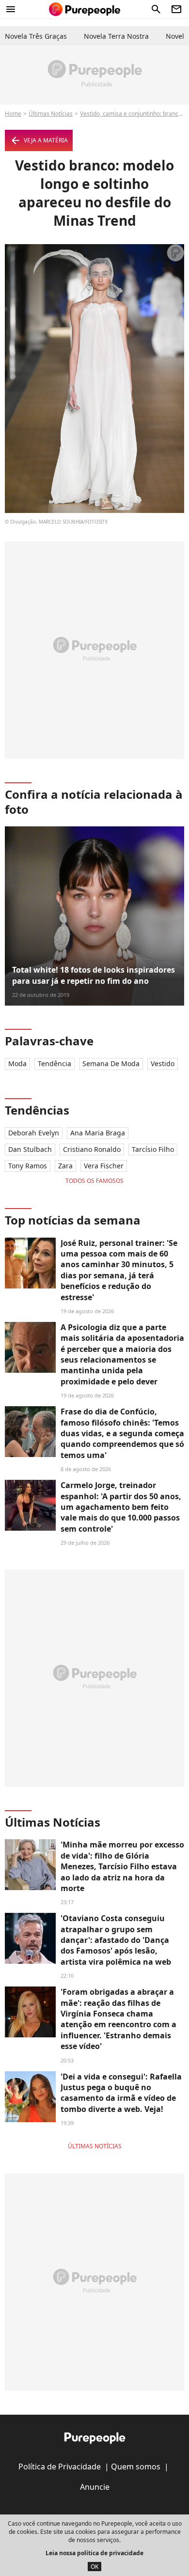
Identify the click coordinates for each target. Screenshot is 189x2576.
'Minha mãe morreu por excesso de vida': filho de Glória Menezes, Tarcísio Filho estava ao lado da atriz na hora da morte (122, 1866)
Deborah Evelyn (34, 1133)
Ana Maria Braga (98, 1133)
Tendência (55, 1063)
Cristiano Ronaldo (92, 1149)
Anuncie (95, 2487)
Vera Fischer (104, 1166)
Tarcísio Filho (153, 1149)
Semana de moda (111, 1063)
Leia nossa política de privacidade (94, 2553)
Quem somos (136, 2467)
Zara (65, 1166)
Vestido (163, 1063)
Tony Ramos (28, 1166)
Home (13, 114)
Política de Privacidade (60, 2467)
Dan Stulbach (30, 1149)
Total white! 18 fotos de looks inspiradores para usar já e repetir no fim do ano (94, 975)
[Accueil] (85, 9)
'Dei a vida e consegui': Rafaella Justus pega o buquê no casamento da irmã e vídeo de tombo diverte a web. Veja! (121, 2093)
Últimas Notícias (51, 114)
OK (94, 2567)
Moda (17, 1063)
